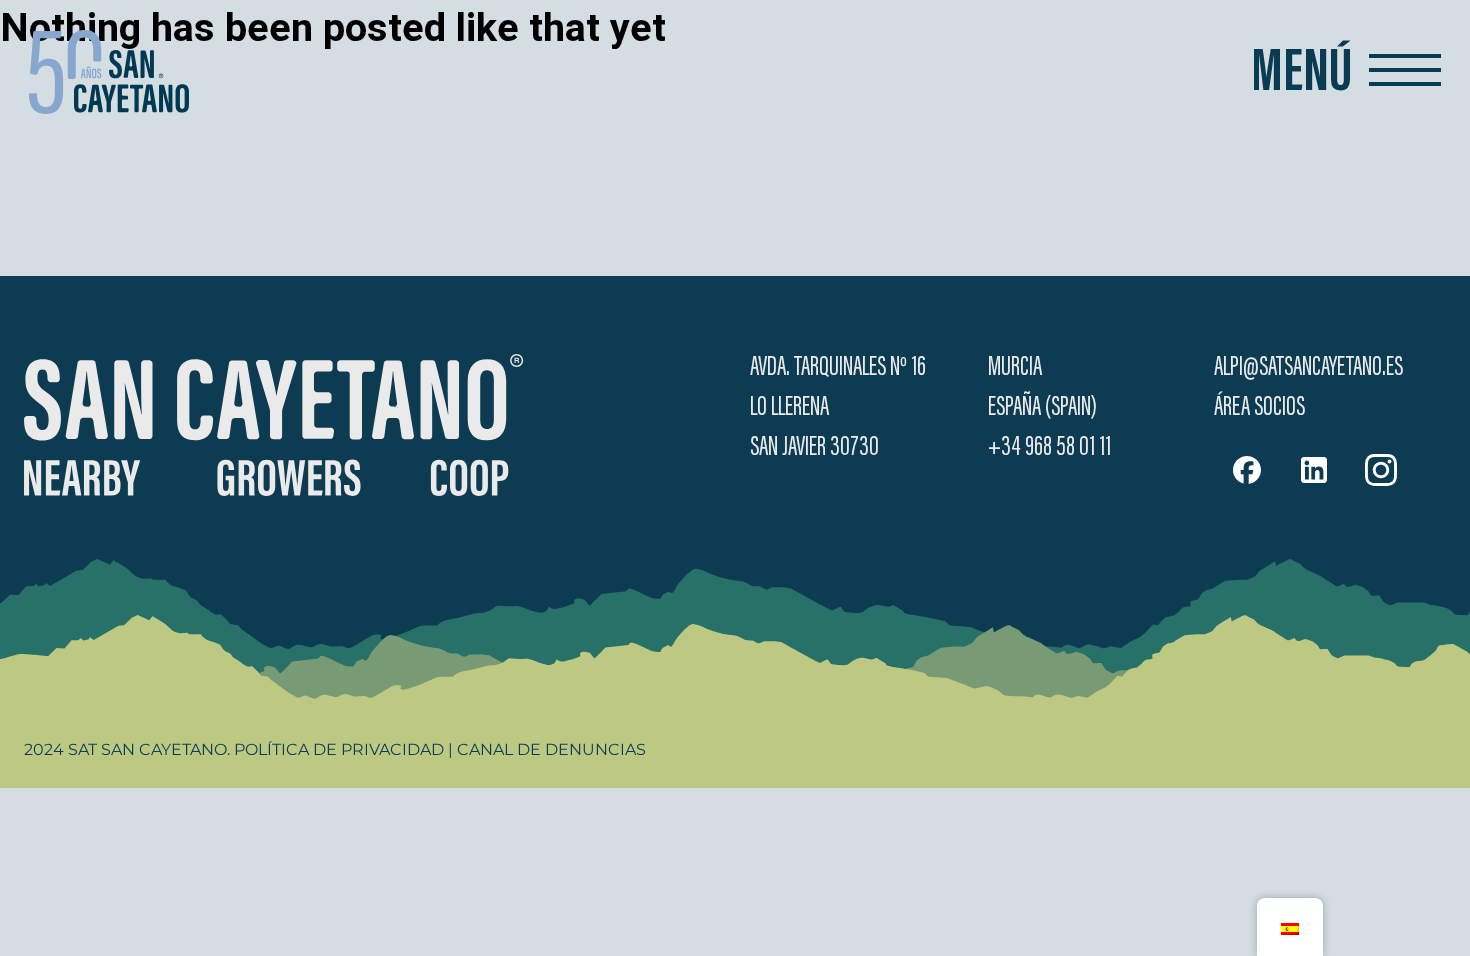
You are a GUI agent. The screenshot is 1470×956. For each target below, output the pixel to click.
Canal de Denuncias (551, 749)
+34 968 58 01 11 (1049, 448)
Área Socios (1259, 408)
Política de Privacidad (339, 749)
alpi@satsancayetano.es (1308, 368)
